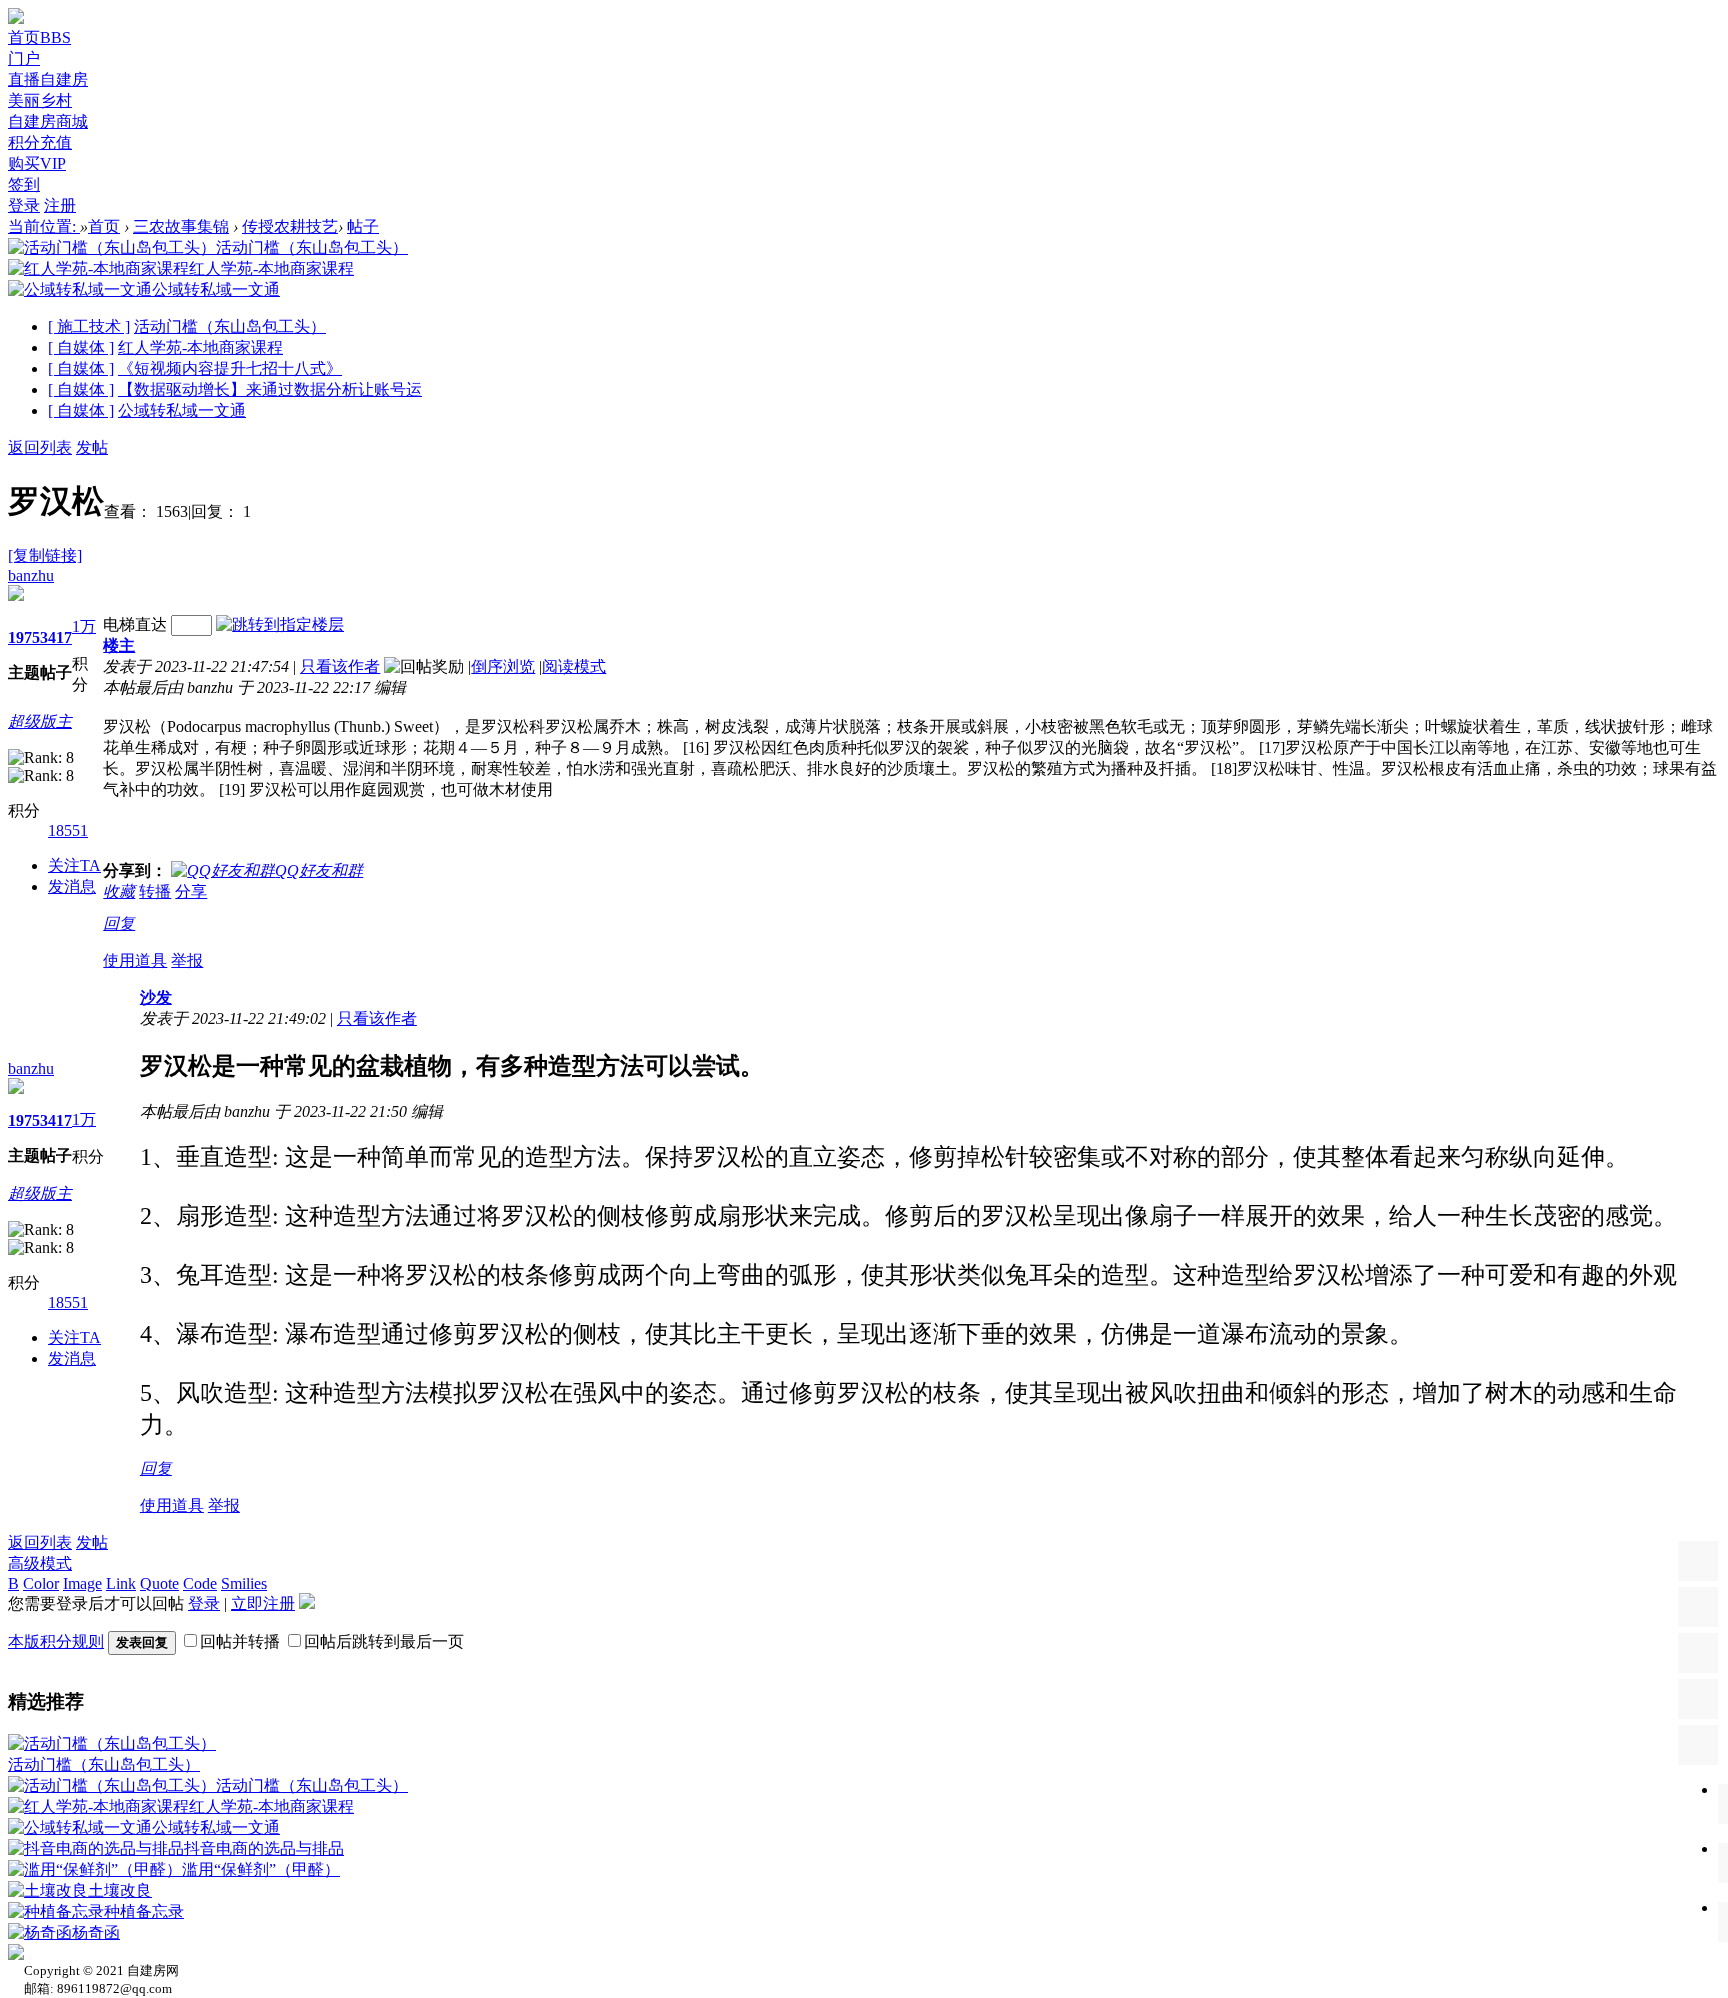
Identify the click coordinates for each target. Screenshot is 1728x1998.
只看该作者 (340, 666)
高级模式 (40, 1563)
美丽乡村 (40, 100)
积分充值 (40, 142)
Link (121, 1583)
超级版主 (40, 721)
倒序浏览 (503, 666)
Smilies (244, 1583)
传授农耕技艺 (290, 226)
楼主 (119, 645)
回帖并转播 (240, 1641)
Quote (159, 1583)
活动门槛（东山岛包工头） (230, 326)
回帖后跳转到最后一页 (384, 1641)
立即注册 (263, 1603)
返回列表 (40, 447)
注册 (60, 205)
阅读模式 (574, 666)
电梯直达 (135, 624)
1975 (24, 637)
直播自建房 (48, 79)
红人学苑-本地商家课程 (200, 347)
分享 (191, 891)
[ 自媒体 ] (81, 347)
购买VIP (37, 163)
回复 (119, 923)
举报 (187, 960)
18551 (68, 830)
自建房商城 (48, 121)
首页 (39, 37)
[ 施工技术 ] (89, 326)
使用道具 (135, 960)
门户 (24, 58)
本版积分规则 (56, 1641)
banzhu (31, 575)
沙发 (156, 997)
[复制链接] (45, 555)
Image (82, 1583)
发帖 (92, 447)
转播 (155, 891)
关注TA (74, 865)
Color (41, 1583)
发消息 (72, 886)
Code (200, 1583)
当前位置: (44, 226)
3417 (56, 637)
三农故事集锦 (181, 226)
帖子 (363, 226)
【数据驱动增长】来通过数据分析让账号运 (270, 389)
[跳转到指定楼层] (280, 624)
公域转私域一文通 (182, 410)
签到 (24, 184)
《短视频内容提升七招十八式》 (230, 368)
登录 (24, 205)
